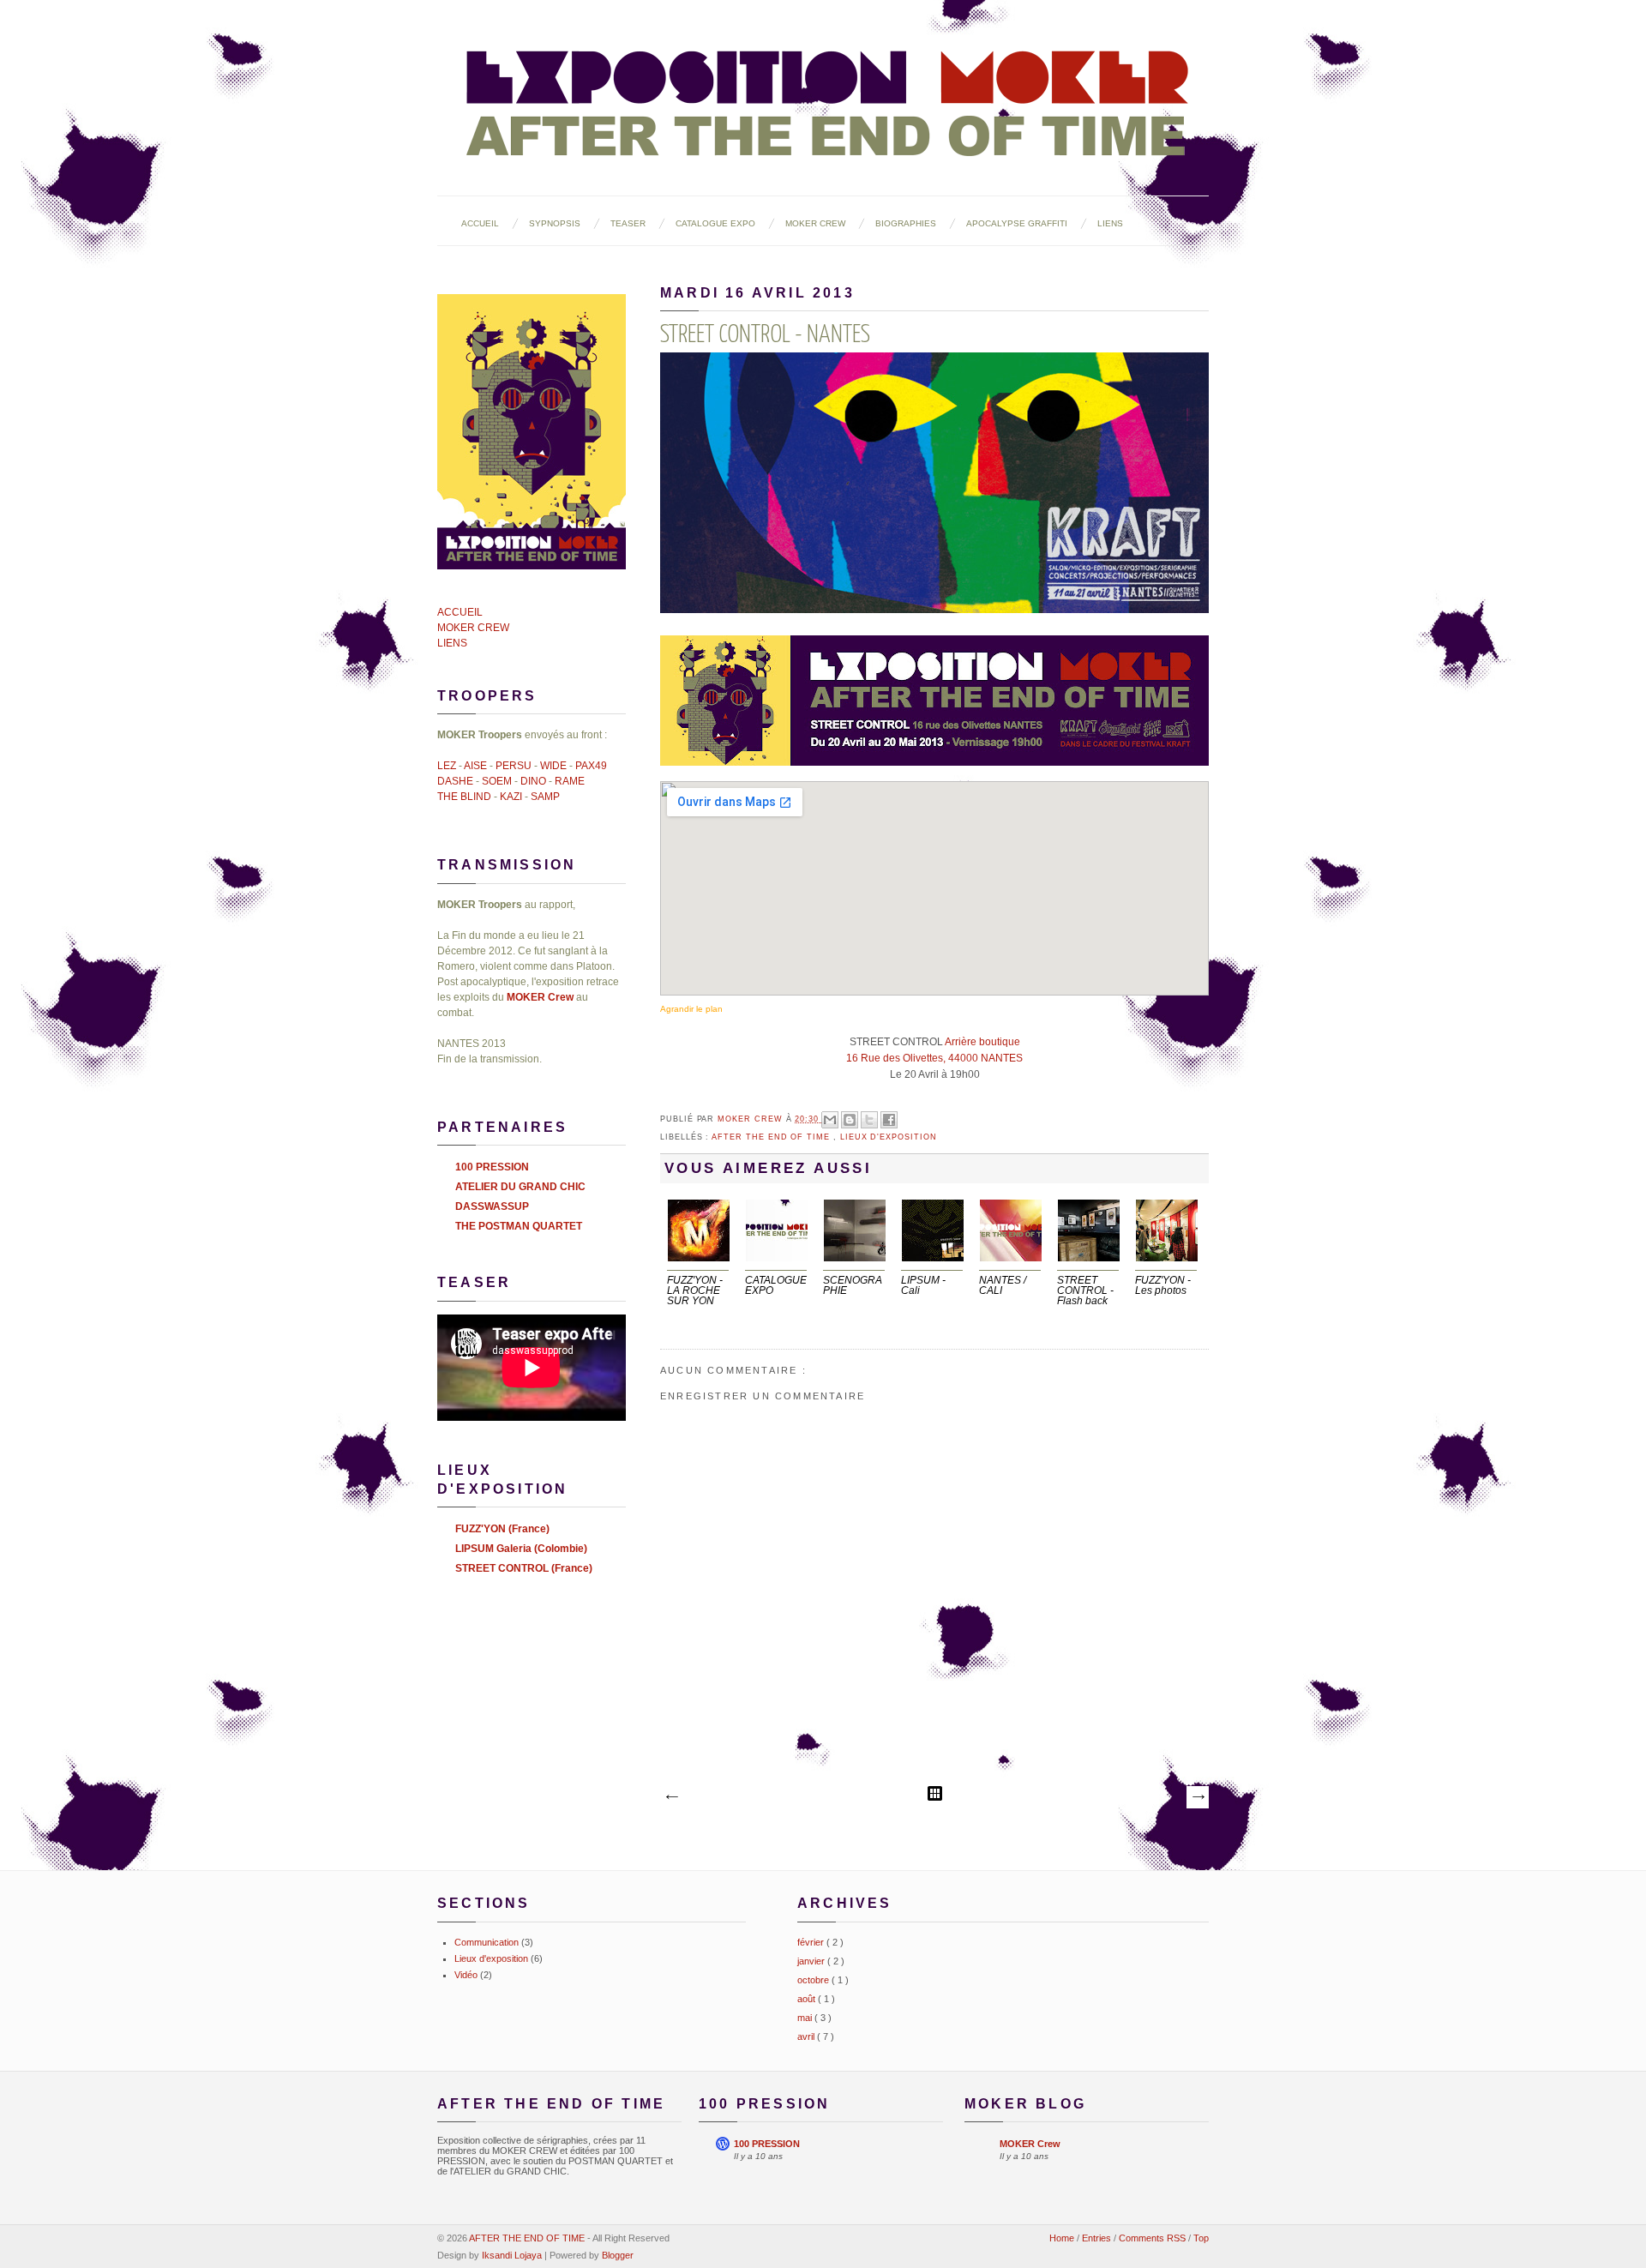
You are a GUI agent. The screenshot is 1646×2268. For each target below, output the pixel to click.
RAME (570, 781)
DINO (533, 781)
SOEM (497, 781)
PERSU (514, 766)
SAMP (545, 797)
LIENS (1110, 223)
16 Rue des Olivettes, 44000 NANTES (934, 1058)
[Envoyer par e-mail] (830, 1120)
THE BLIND (464, 797)
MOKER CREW (815, 223)
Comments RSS (1153, 2238)
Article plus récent (671, 1797)
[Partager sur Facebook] (889, 1120)
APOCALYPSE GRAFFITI (1017, 223)
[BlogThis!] (850, 1120)
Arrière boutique (982, 1042)
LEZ (447, 766)
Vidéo (466, 1975)
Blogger (618, 2255)
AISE (475, 766)
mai (806, 2018)
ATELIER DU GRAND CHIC (520, 1187)
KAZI (511, 797)
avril (807, 2036)
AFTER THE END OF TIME (528, 2238)
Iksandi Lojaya (513, 2255)
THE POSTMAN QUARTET (519, 1226)
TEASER (628, 223)
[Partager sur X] (869, 1120)
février (812, 1942)
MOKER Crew (751, 1119)
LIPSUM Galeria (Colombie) (521, 1549)
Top (1201, 2238)
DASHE (455, 781)
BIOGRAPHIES (906, 223)
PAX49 (591, 766)
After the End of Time (772, 1137)
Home (1063, 2238)
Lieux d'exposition (889, 1137)
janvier (812, 1961)
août (808, 1999)
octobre (814, 1980)
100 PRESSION (492, 1167)
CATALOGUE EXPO (715, 223)
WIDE (553, 766)
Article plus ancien (1198, 1797)
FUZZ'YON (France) (502, 1529)
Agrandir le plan (691, 1009)
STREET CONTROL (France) (524, 1568)
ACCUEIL (480, 223)
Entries (1098, 2238)
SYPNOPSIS (555, 223)
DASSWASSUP (492, 1206)
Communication (487, 1942)
